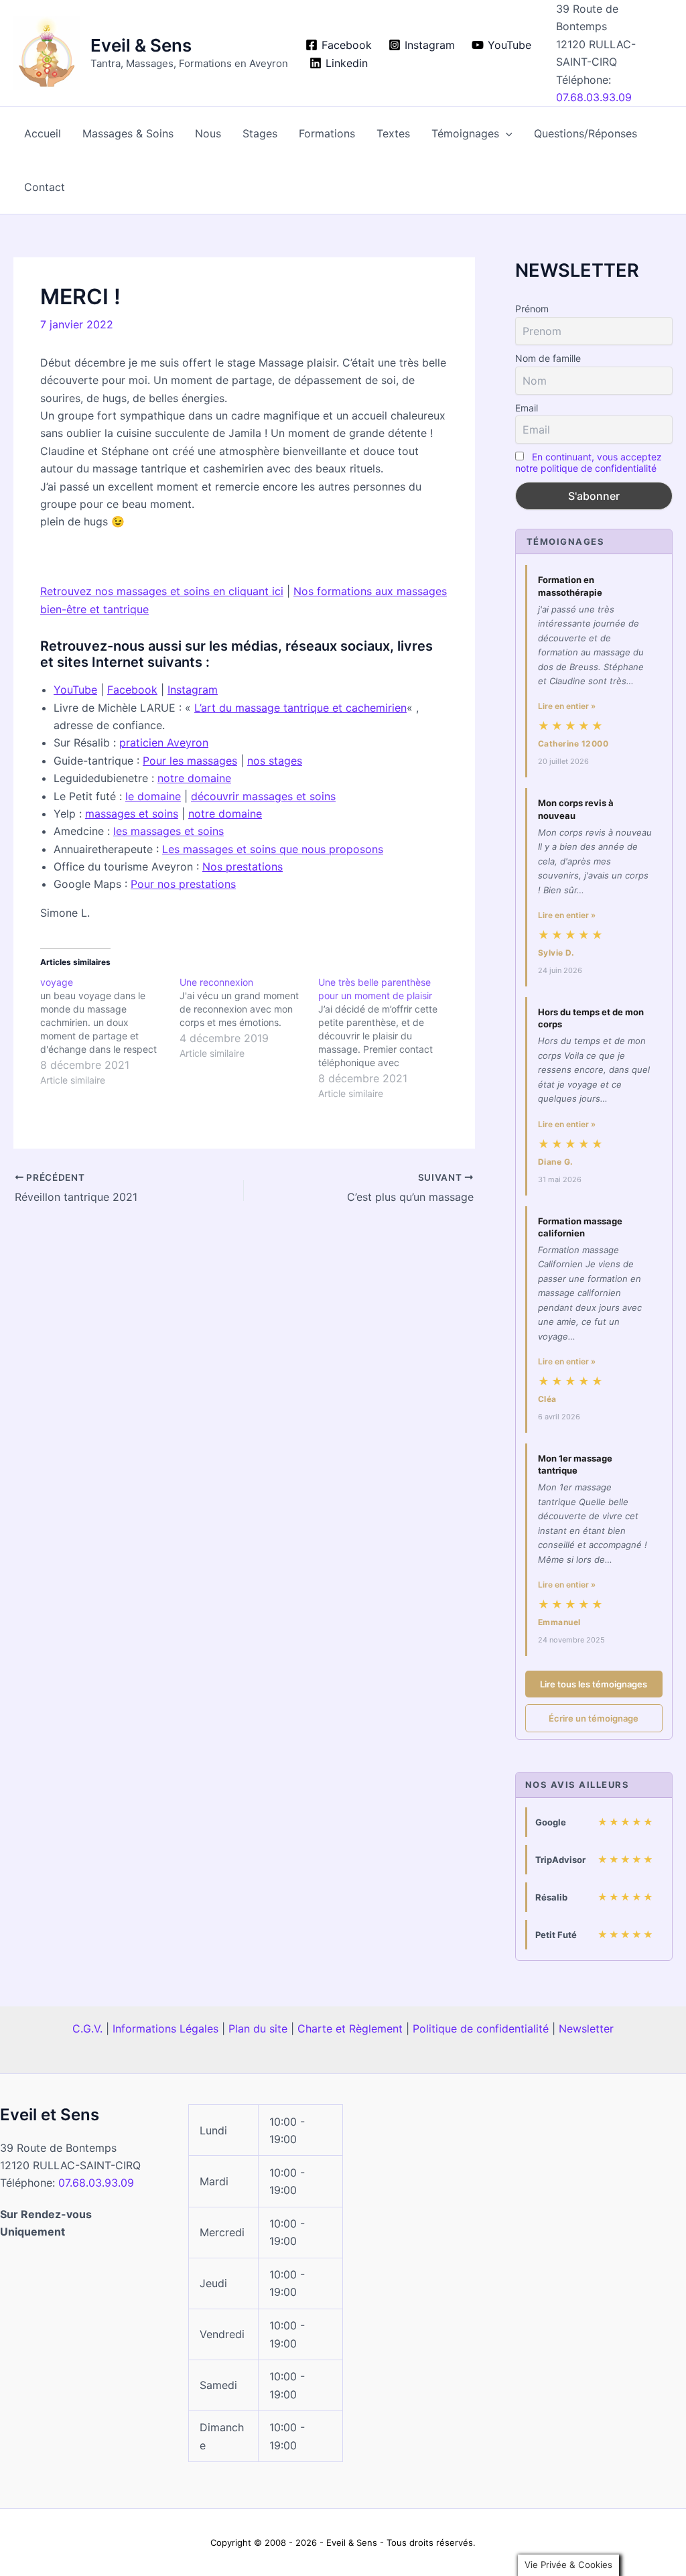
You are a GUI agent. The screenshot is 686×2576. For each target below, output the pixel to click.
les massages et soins (168, 831)
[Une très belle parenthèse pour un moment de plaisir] (388, 1038)
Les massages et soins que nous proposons (273, 849)
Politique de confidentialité (481, 2028)
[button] (506, 133)
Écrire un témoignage (594, 1718)
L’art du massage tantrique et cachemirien (300, 708)
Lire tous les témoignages (594, 1684)
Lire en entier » (567, 706)
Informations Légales (165, 2028)
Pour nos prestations (183, 884)
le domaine (153, 796)
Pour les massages (190, 761)
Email (527, 408)
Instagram (193, 690)
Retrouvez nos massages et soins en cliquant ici (162, 591)
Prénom (532, 309)
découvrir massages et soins (263, 796)
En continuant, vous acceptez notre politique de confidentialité (589, 462)
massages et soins (132, 814)
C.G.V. (87, 2028)
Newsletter (586, 2028)
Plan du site (258, 2028)
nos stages (275, 761)
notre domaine (194, 778)
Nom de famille (548, 358)
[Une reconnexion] (249, 1018)
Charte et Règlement (350, 2028)
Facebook (132, 690)
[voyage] (110, 1031)
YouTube (75, 690)
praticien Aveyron (164, 743)
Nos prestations (243, 866)
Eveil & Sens (141, 45)
